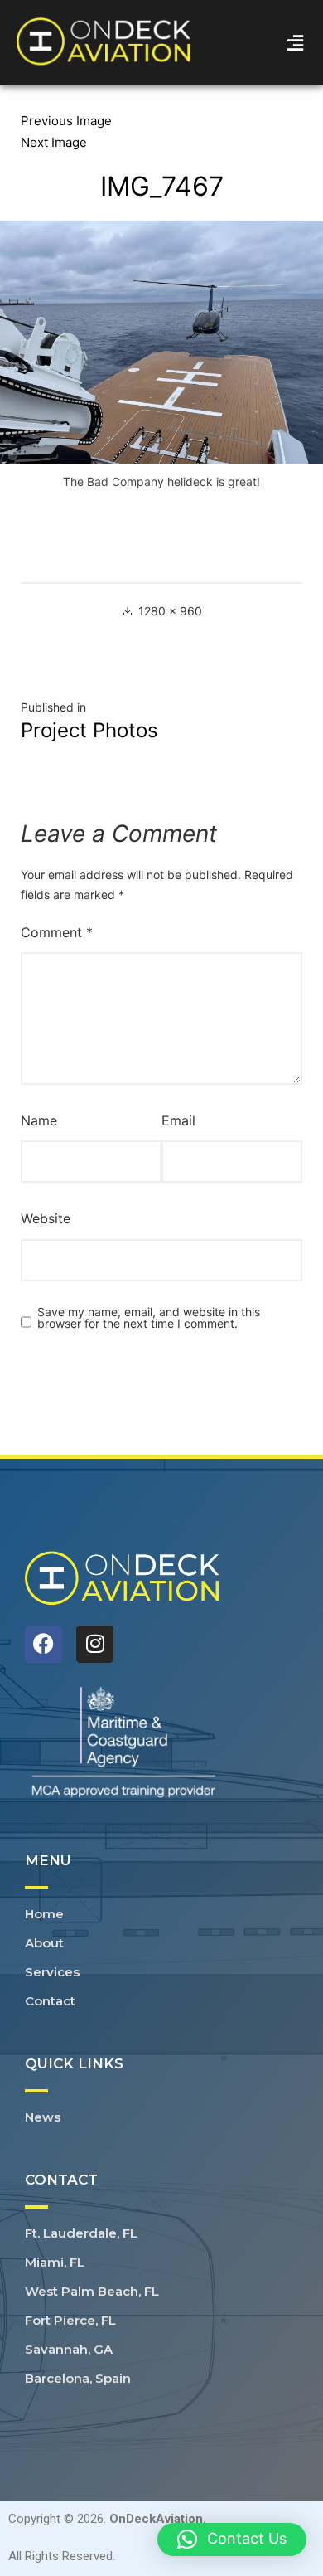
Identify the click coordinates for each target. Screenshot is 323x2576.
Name (39, 1120)
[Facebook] (43, 1644)
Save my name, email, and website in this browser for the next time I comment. (149, 1318)
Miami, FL (55, 2262)
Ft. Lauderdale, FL (81, 2233)
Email (178, 1120)
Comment (57, 932)
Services (52, 1972)
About (44, 1943)
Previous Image (66, 121)
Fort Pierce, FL (70, 2320)
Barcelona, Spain (78, 2378)
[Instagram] (95, 1644)
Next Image (54, 142)
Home (44, 1914)
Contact (50, 2001)
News (43, 2117)
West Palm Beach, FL (92, 2291)
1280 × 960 (170, 611)
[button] (296, 43)
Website (46, 1218)
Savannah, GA (69, 2349)
